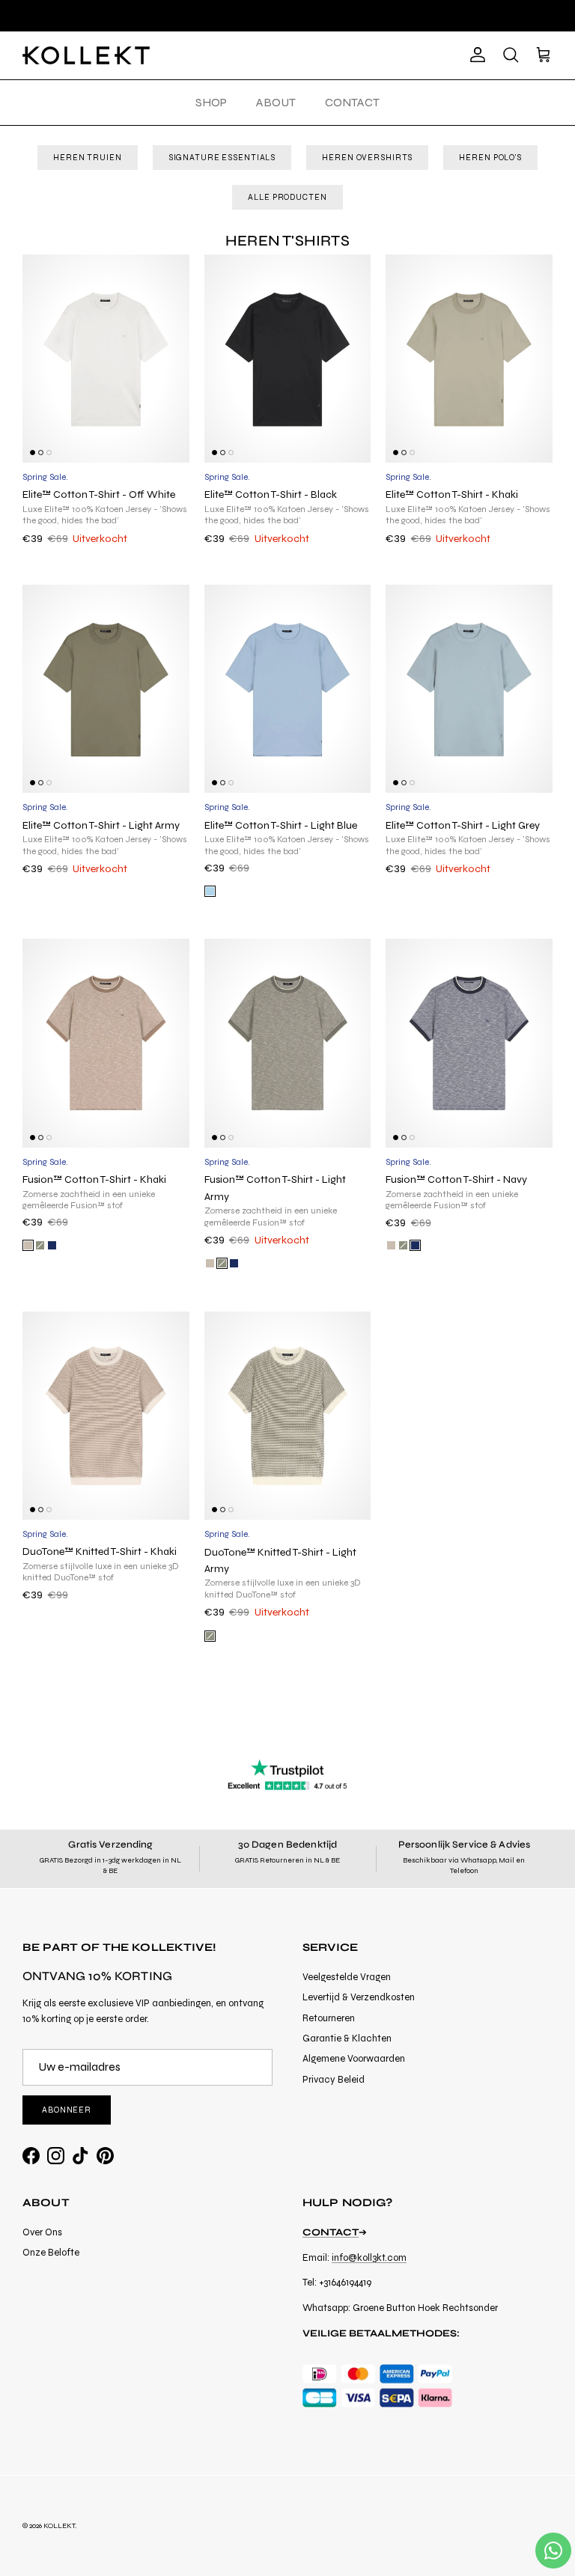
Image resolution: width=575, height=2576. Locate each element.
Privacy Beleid (334, 2080)
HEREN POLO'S (490, 158)
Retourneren (329, 2018)
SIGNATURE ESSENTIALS (222, 158)
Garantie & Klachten (347, 2038)
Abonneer (67, 2110)
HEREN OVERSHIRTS (367, 158)
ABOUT (276, 102)
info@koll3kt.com (369, 2258)
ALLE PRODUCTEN (287, 197)
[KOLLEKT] (86, 55)
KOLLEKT (59, 2526)
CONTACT (352, 102)
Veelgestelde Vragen (347, 1977)
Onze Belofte (51, 2253)
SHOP (211, 102)
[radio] (210, 891)
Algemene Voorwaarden (354, 2059)
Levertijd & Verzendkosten (359, 1997)
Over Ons (42, 2232)
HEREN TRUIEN (88, 158)
